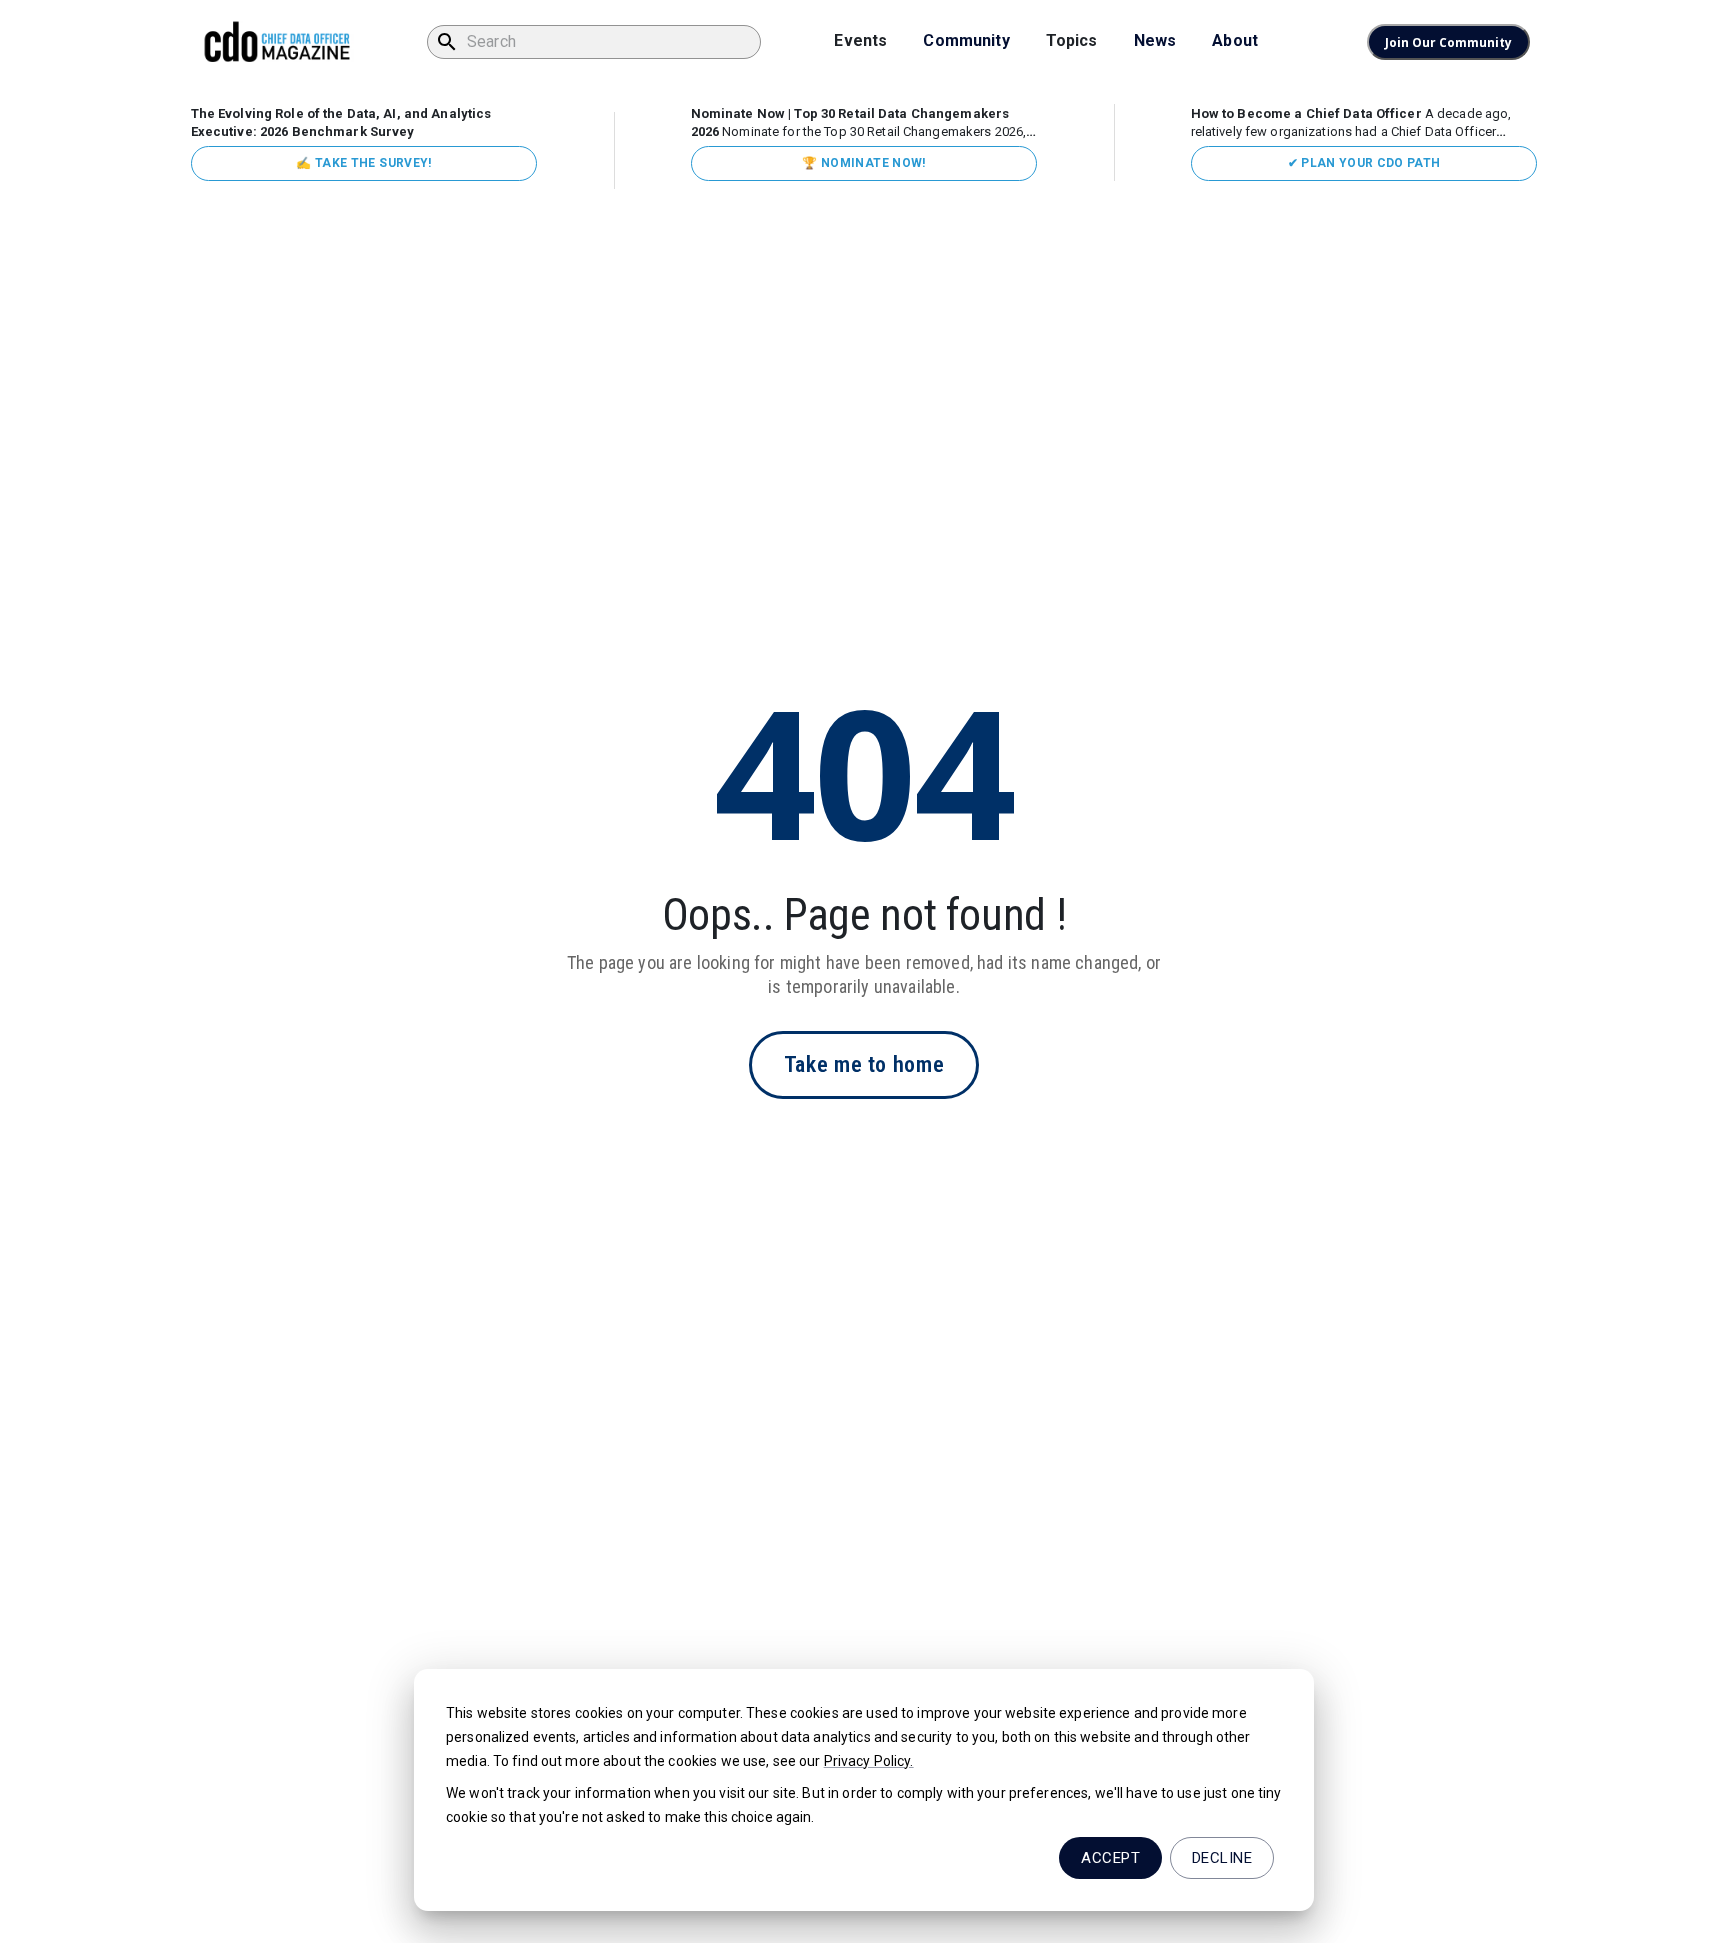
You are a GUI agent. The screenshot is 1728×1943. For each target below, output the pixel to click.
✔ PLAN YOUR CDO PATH (1364, 163)
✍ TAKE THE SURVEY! (363, 163)
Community (966, 40)
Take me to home (864, 1064)
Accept (1110, 1858)
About (1235, 40)
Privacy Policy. (869, 1761)
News (1155, 40)
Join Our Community (1448, 42)
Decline (1222, 1858)
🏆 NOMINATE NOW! (863, 163)
